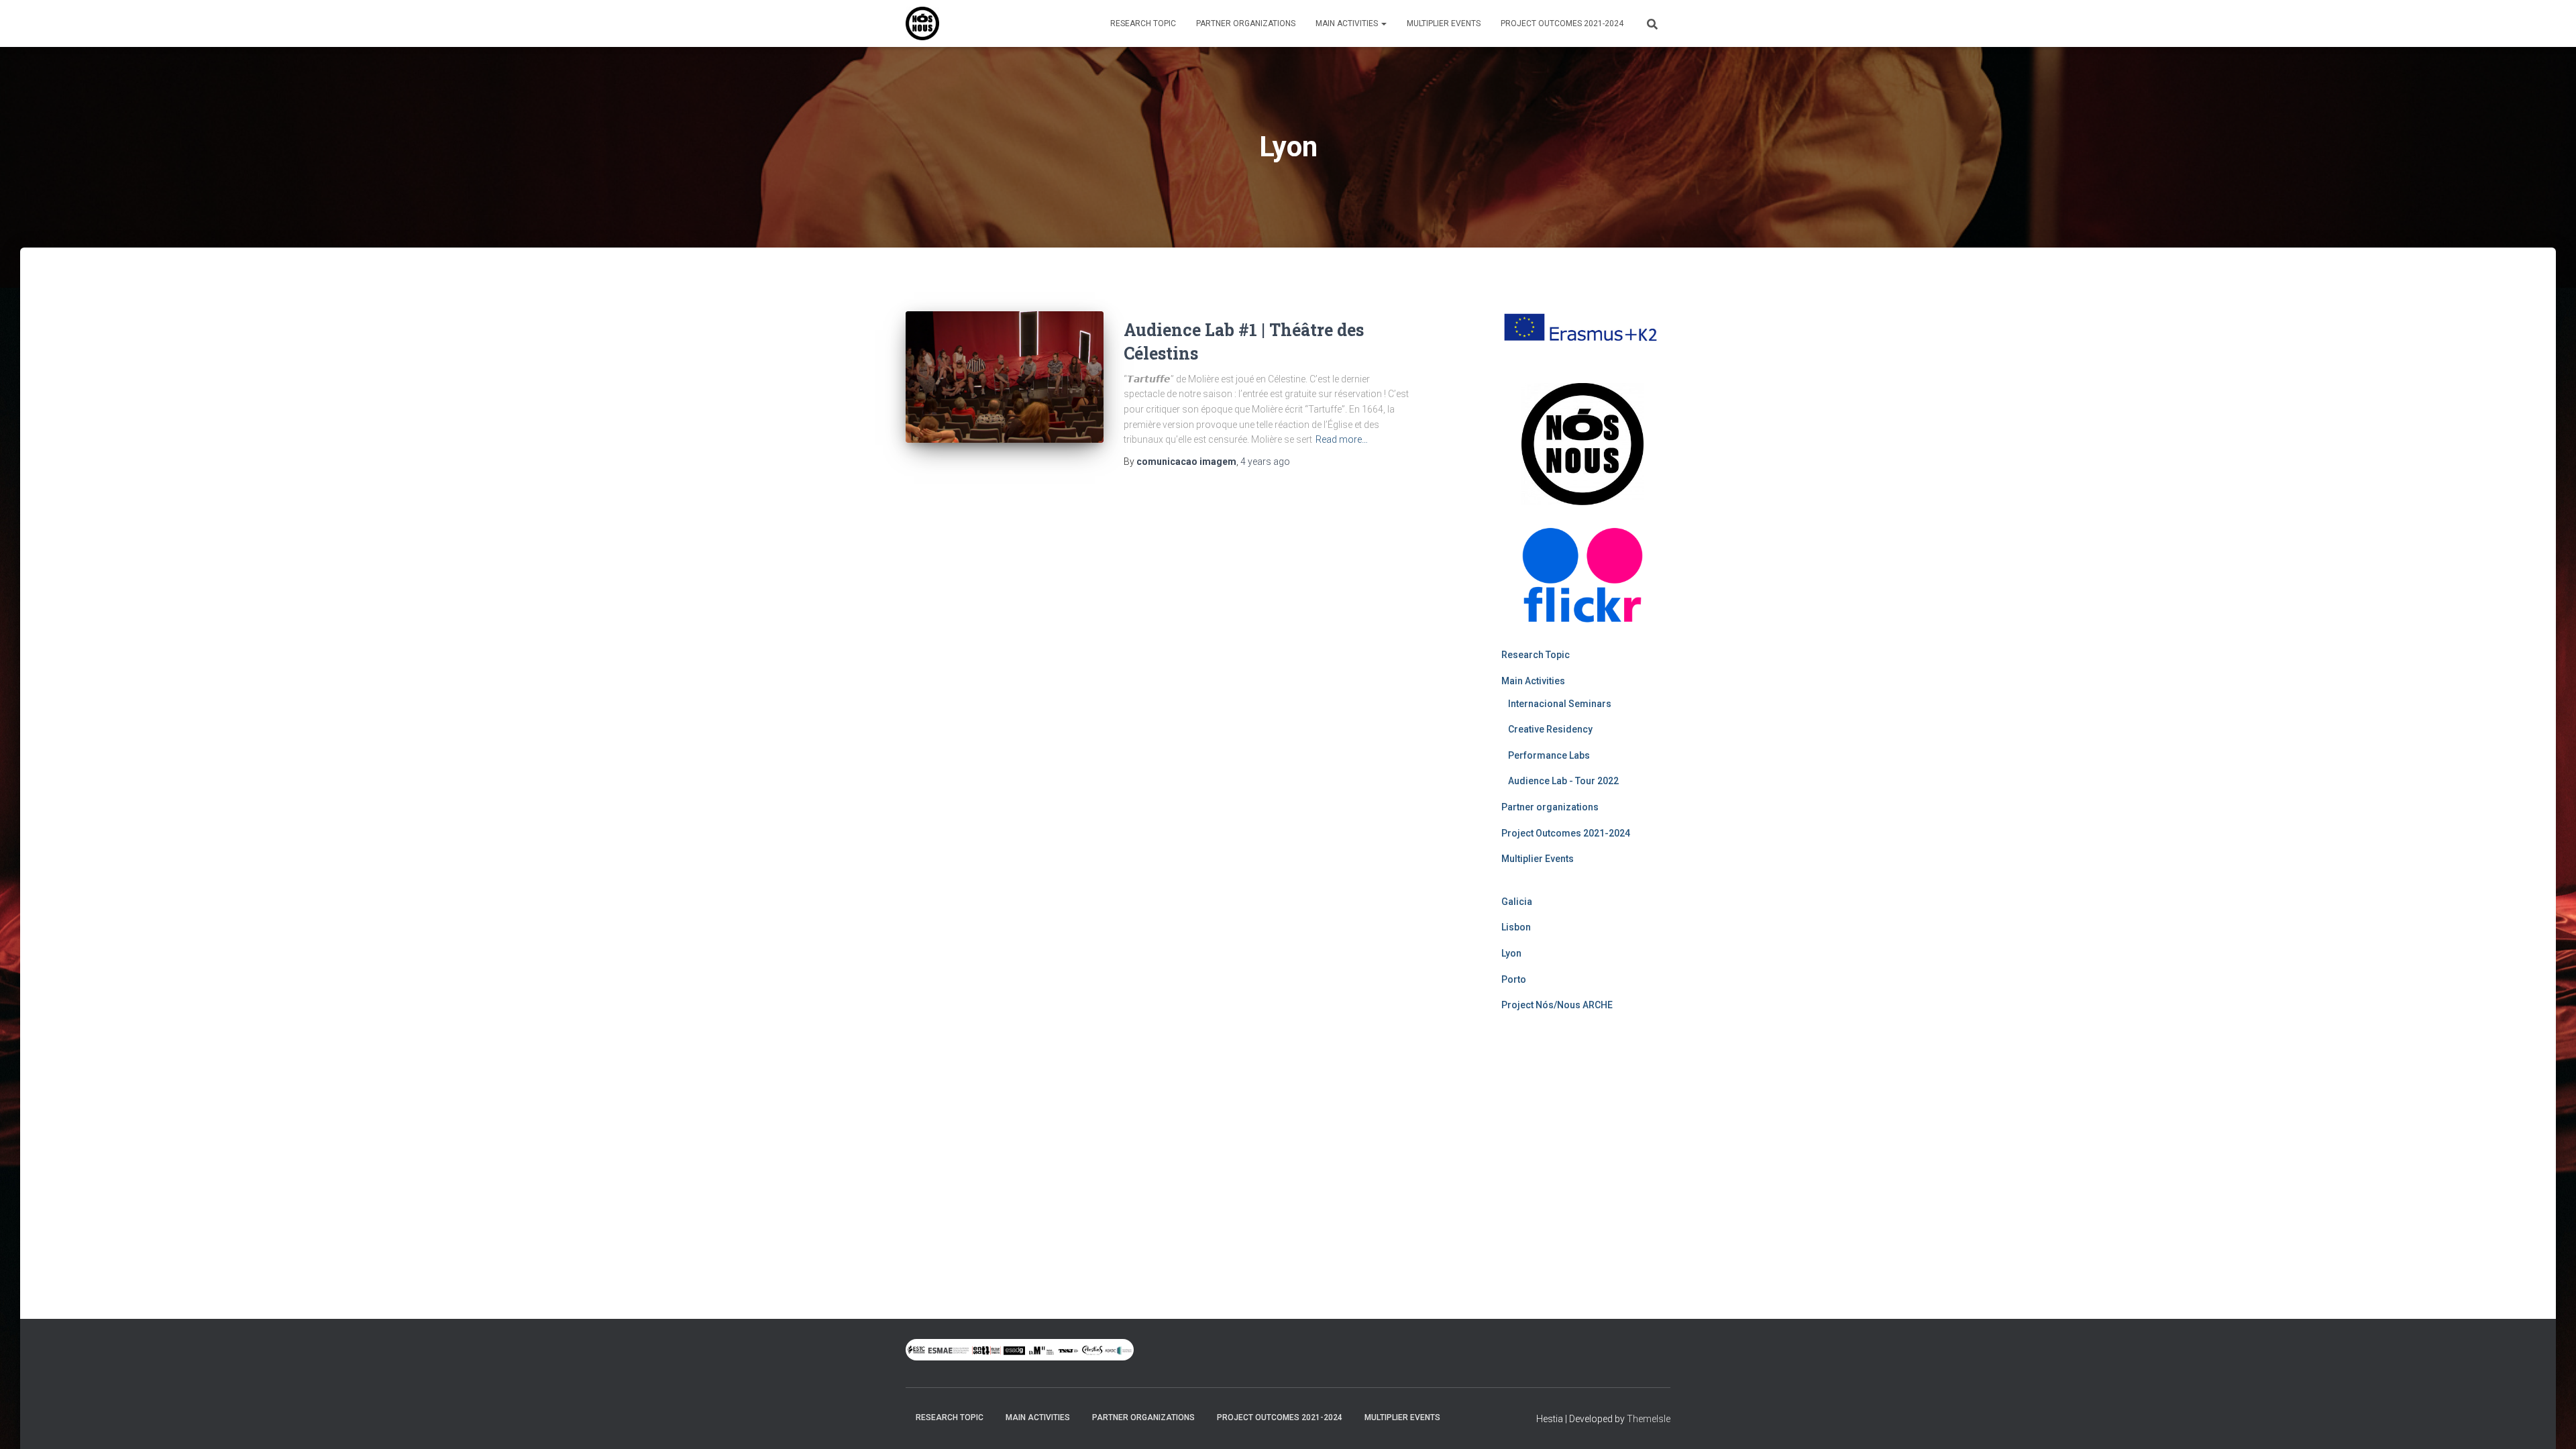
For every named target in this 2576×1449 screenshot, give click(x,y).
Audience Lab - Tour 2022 (1563, 781)
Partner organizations (1246, 23)
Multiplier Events (1444, 23)
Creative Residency (1550, 729)
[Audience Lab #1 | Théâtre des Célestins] (1005, 377)
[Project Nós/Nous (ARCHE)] (922, 23)
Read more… (1342, 439)
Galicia (1517, 902)
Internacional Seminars (1560, 704)
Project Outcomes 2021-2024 (1562, 23)
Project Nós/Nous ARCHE (1557, 1005)
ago (1265, 462)
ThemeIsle (1649, 1419)
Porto (1514, 979)
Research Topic (1143, 23)
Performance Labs (1549, 755)
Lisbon (1516, 927)
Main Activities (1348, 23)
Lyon (1511, 953)
